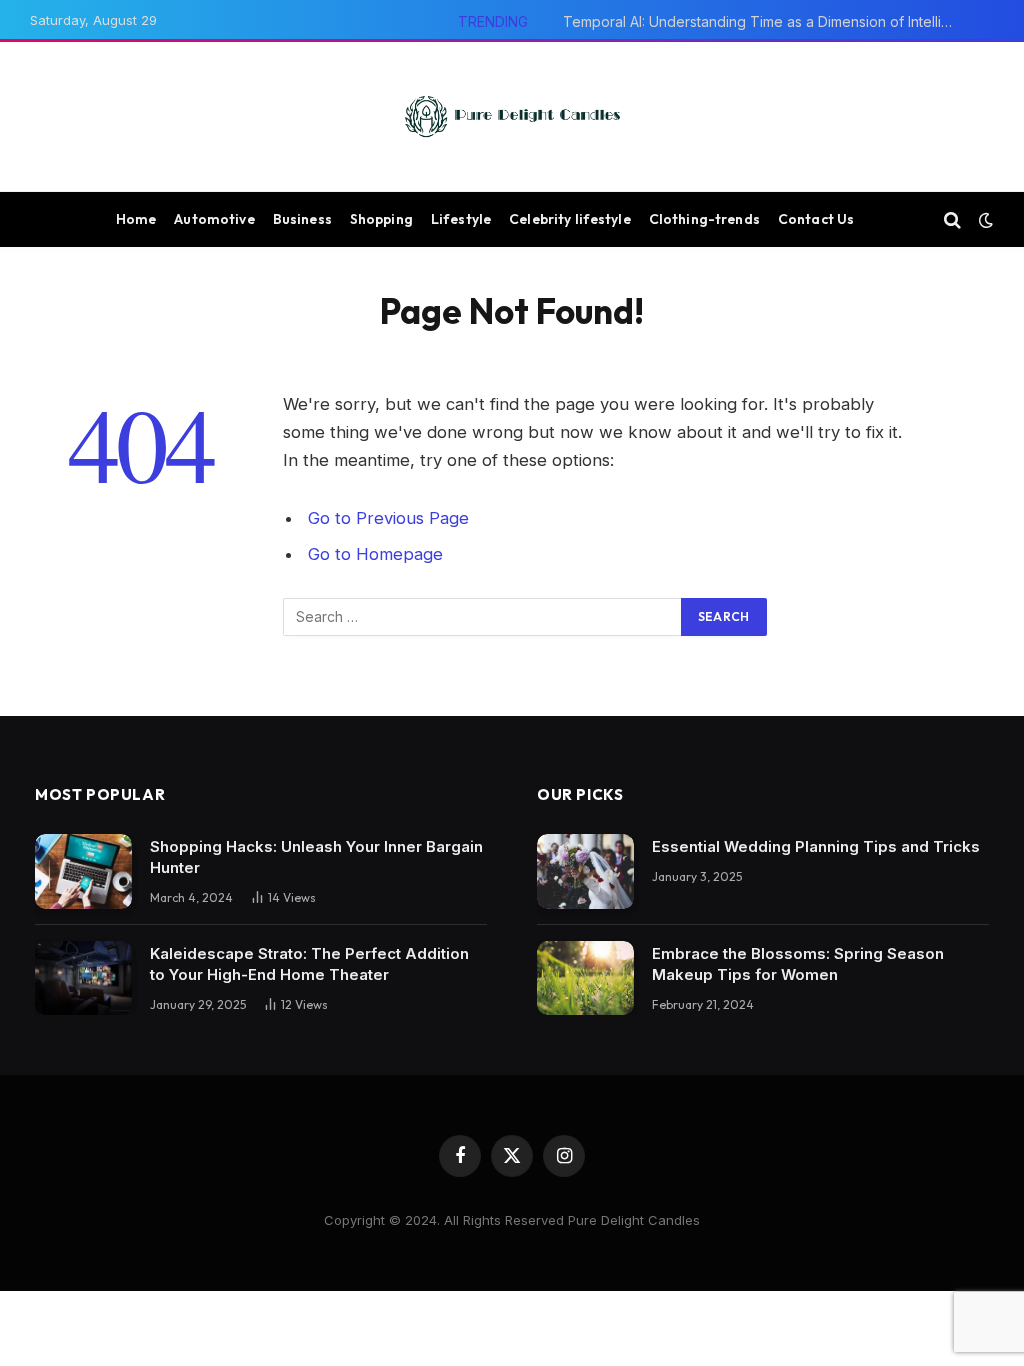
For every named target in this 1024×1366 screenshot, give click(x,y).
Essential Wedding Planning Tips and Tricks (816, 846)
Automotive (214, 219)
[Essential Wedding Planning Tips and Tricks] (585, 871)
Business (302, 219)
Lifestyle (461, 219)
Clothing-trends (704, 219)
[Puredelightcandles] (512, 117)
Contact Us (816, 219)
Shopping (381, 219)
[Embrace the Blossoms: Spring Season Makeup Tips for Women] (585, 978)
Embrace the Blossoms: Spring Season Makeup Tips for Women (798, 964)
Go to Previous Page (388, 518)
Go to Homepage (375, 554)
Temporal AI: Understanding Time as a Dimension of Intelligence (763, 21)
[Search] (952, 219)
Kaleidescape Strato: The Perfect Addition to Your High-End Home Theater (309, 964)
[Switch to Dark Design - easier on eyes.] (984, 220)
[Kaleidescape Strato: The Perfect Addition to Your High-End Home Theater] (83, 978)
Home (136, 219)
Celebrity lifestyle (570, 219)
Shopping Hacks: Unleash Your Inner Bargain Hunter (316, 857)
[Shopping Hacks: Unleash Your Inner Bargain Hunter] (83, 871)
